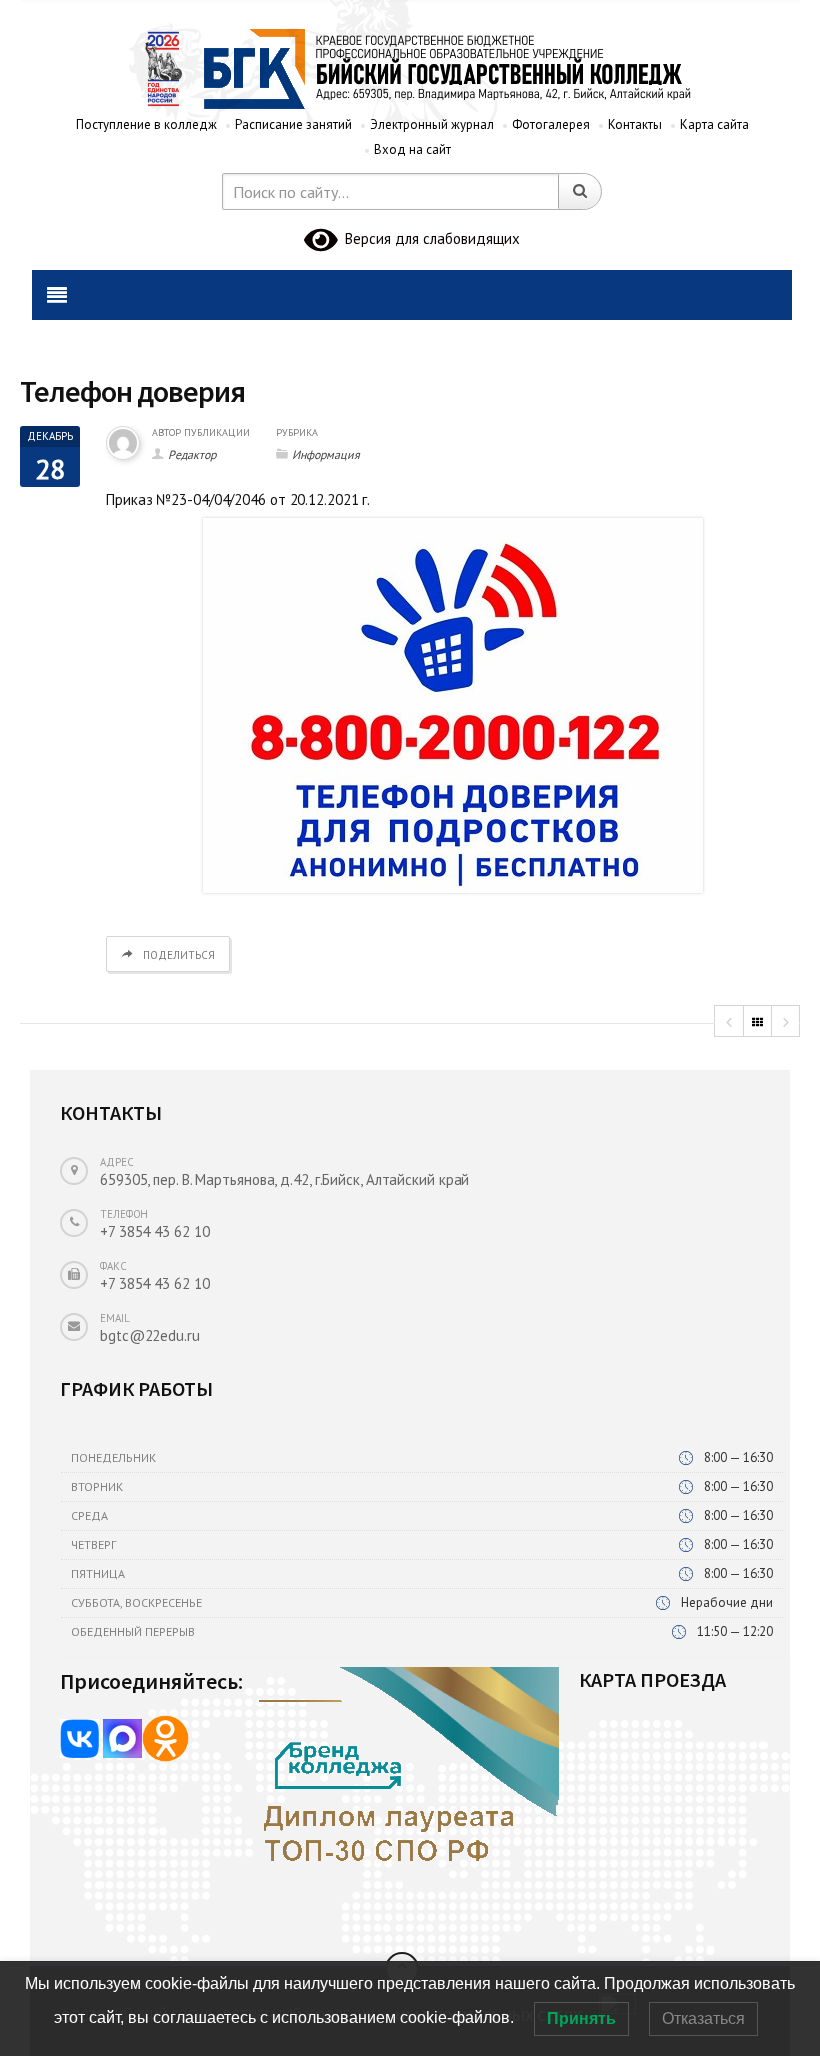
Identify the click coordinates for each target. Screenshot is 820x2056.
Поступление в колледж (146, 124)
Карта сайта (714, 124)
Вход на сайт (412, 149)
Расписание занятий (293, 124)
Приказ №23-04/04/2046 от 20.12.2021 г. (238, 499)
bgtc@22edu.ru (150, 1335)
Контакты (635, 124)
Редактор (192, 454)
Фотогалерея (551, 124)
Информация (326, 454)
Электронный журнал (432, 124)
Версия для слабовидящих (428, 238)
